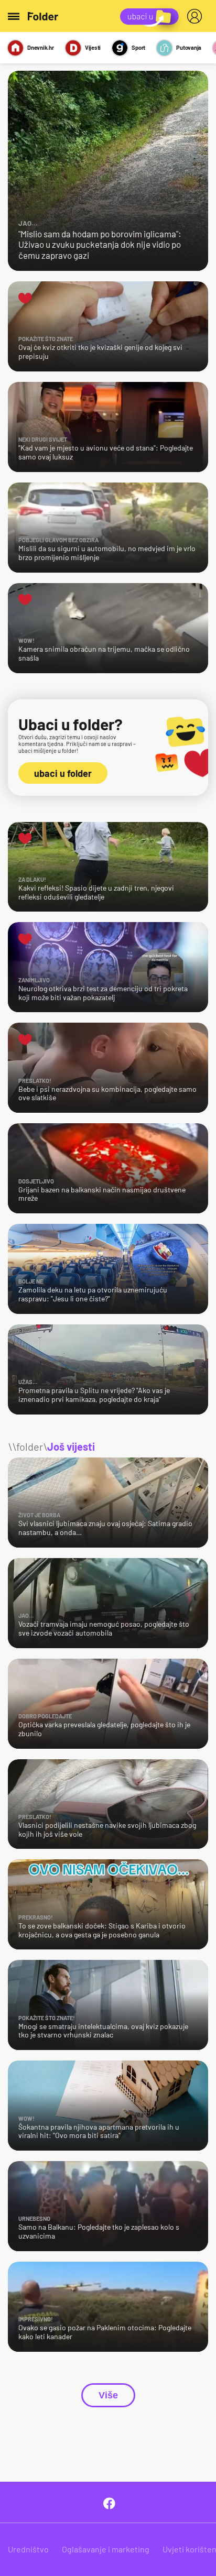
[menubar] (197, 16)
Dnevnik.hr (41, 47)
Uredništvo (28, 2549)
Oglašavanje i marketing (106, 2549)
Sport (138, 47)
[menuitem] (197, 16)
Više (108, 2395)
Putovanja (189, 47)
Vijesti (93, 47)
